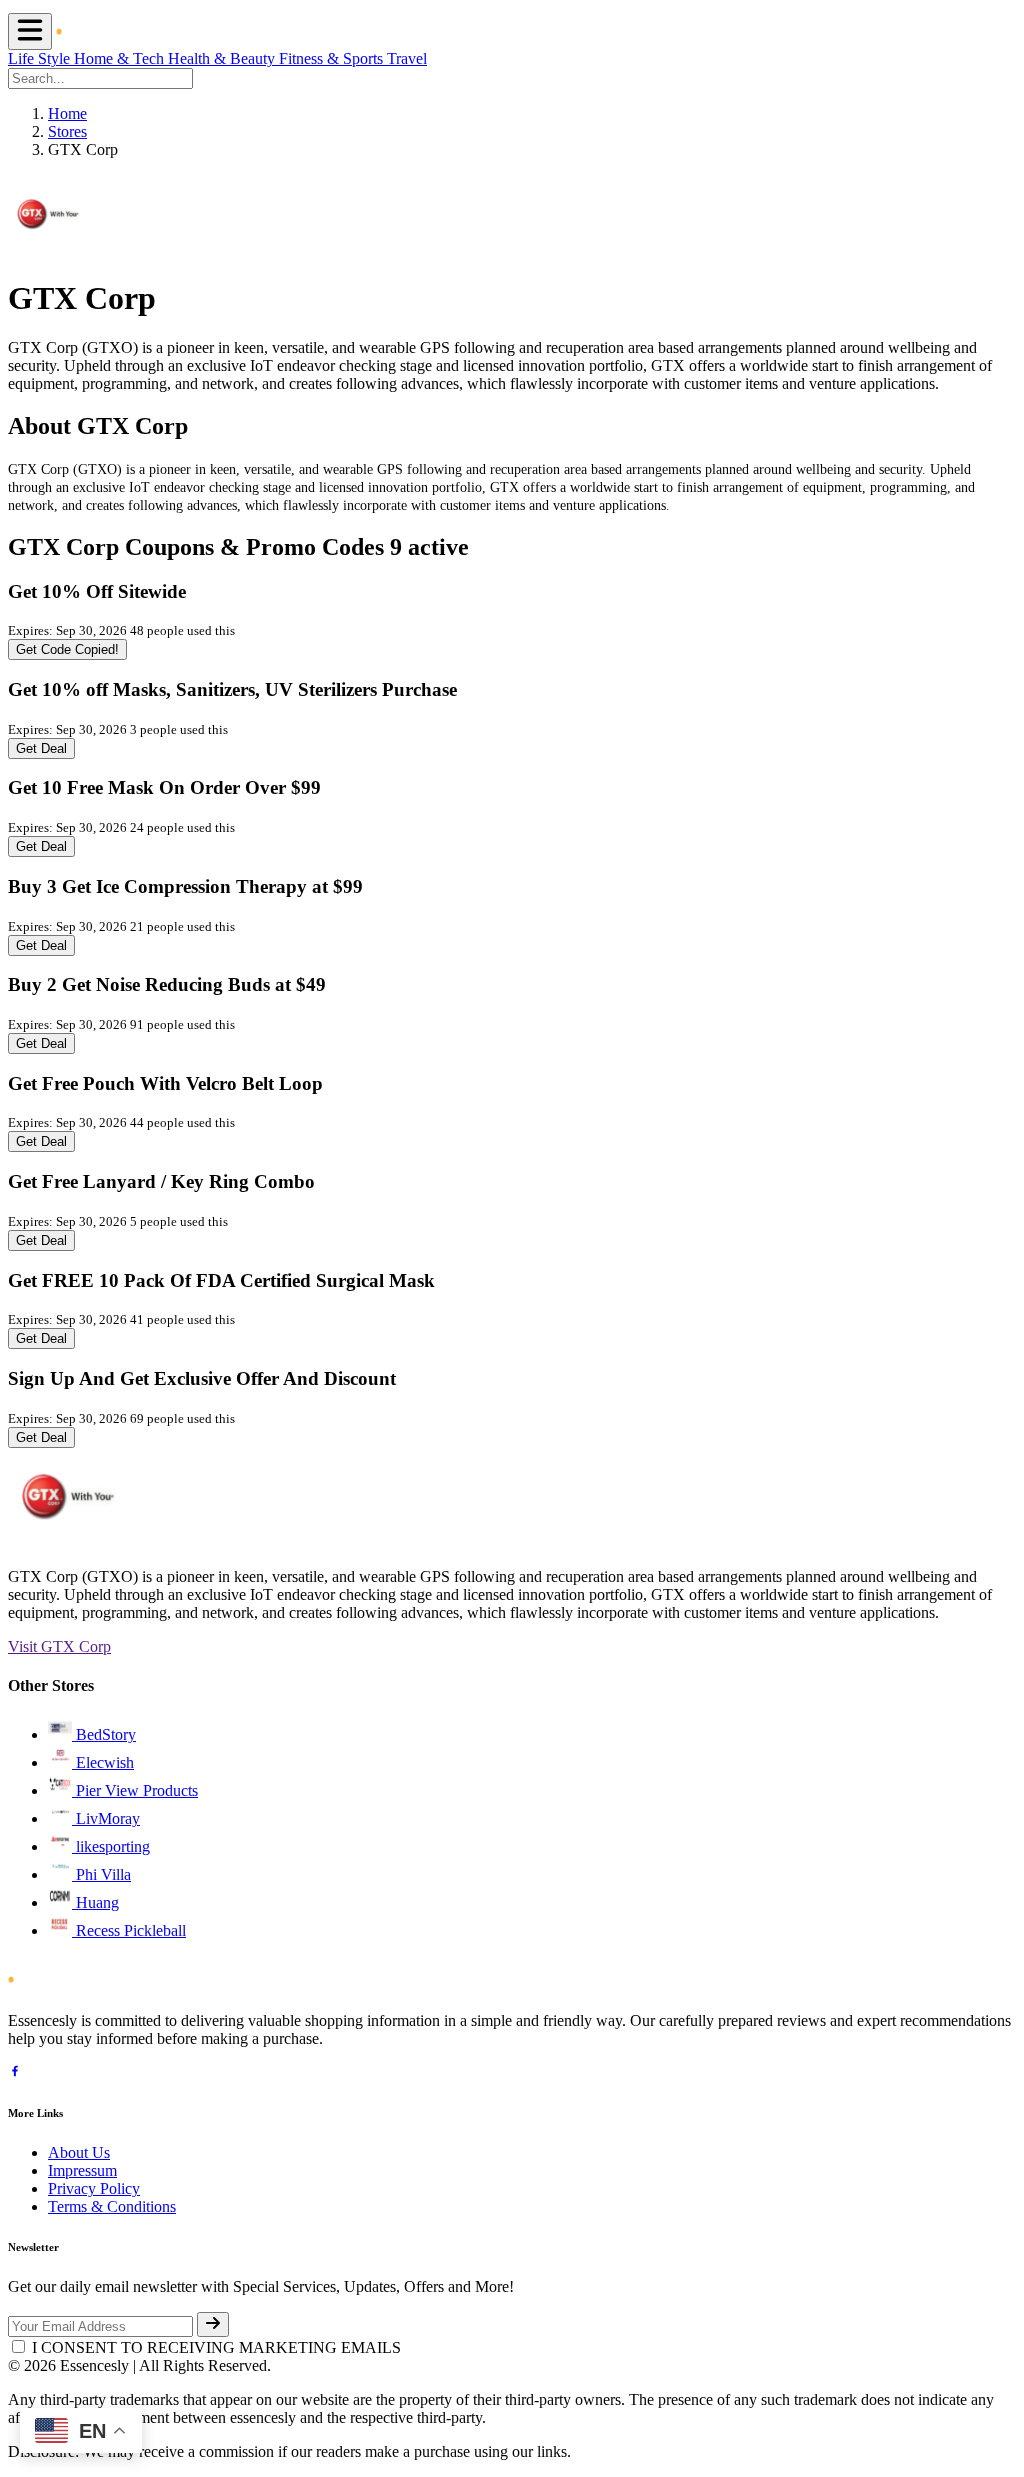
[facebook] (15, 2073)
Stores (67, 131)
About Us (79, 2152)
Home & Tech (121, 58)
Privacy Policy (94, 2188)
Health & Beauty (223, 58)
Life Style (41, 58)
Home (67, 113)
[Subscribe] (213, 2324)
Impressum (82, 2170)
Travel (407, 58)
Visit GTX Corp (59, 1646)
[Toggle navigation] (30, 31)
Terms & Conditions (112, 2206)
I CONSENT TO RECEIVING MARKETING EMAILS (216, 2347)
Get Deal (41, 748)
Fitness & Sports (333, 58)
